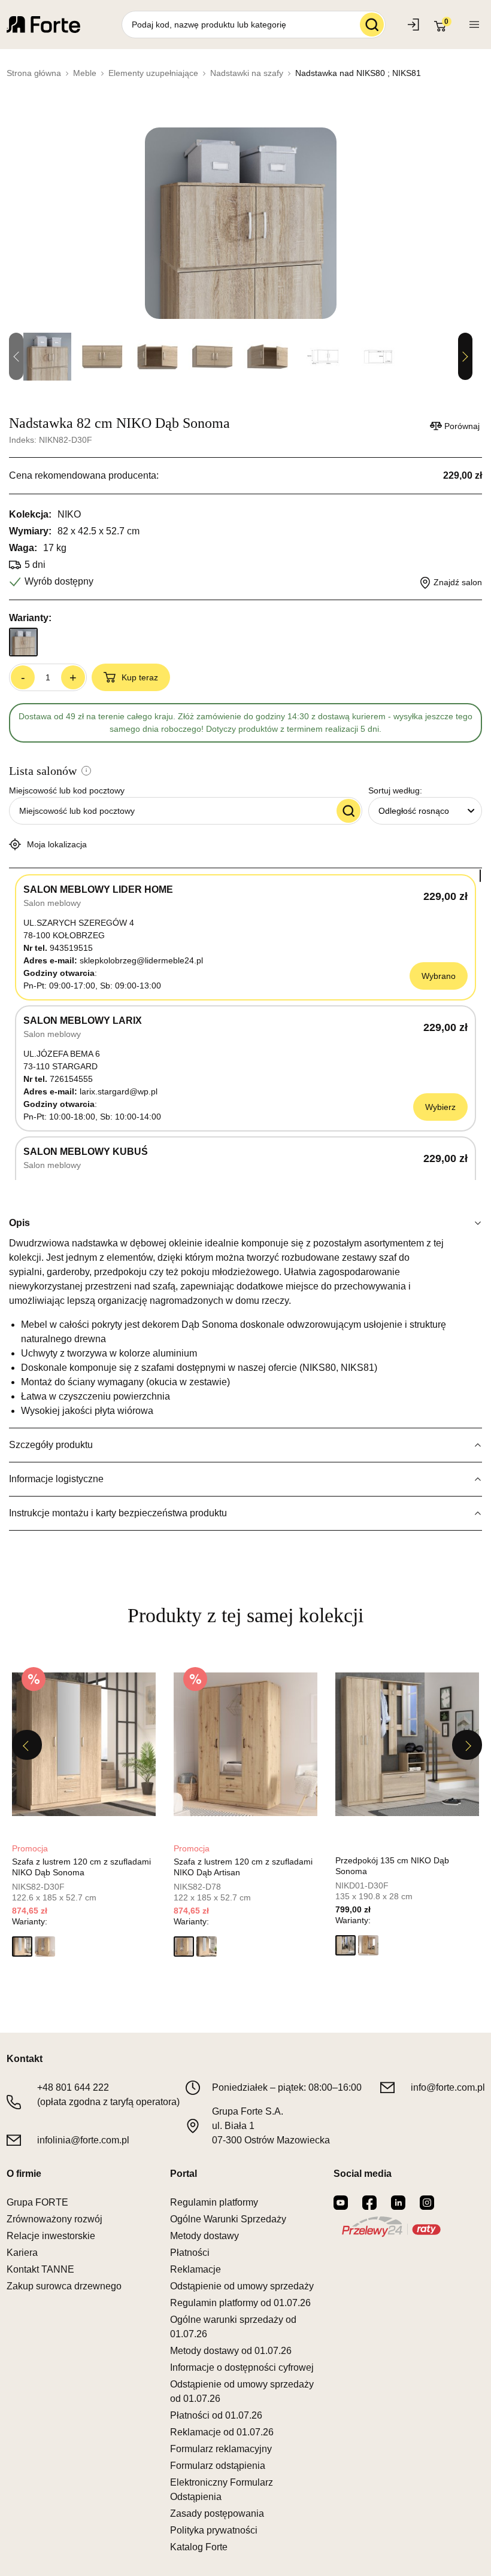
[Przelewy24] (391, 2227)
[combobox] (425, 811)
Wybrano (439, 976)
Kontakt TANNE (40, 2269)
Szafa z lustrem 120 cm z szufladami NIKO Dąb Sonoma (81, 1867)
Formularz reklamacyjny (221, 2449)
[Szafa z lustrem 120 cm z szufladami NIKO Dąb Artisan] (245, 1744)
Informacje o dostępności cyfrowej (242, 2367)
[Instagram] (427, 2203)
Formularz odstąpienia (218, 2466)
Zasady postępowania (217, 2513)
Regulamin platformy (214, 2202)
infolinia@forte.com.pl (83, 2140)
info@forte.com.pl (448, 2087)
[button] (22, 1947)
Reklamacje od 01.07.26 (222, 2432)
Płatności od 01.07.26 (216, 2415)
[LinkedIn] (398, 2203)
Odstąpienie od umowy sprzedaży (242, 2286)
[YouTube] (341, 2203)
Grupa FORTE (37, 2202)
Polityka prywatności (214, 2530)
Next (465, 357)
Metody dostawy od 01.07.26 (231, 2351)
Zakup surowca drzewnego (64, 2286)
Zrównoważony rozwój (54, 2219)
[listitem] (84, 1811)
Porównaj (462, 426)
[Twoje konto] (474, 25)
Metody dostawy (204, 2236)
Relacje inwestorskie (51, 2236)
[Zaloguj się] (415, 25)
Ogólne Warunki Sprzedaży (228, 2219)
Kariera (22, 2253)
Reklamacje (196, 2269)
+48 (73, 2087)
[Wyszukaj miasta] (348, 811)
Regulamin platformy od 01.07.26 (240, 2303)
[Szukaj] (372, 25)
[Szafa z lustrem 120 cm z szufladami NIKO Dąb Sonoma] (84, 1744)
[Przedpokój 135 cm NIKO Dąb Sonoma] (407, 1744)
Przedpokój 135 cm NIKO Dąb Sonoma (392, 1866)
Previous (27, 1745)
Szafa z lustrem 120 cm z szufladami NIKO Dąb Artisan (243, 1867)
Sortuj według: (395, 790)
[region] (245, 1024)
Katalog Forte (199, 2547)
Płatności (190, 2253)
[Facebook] (369, 2203)
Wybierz (440, 1107)
